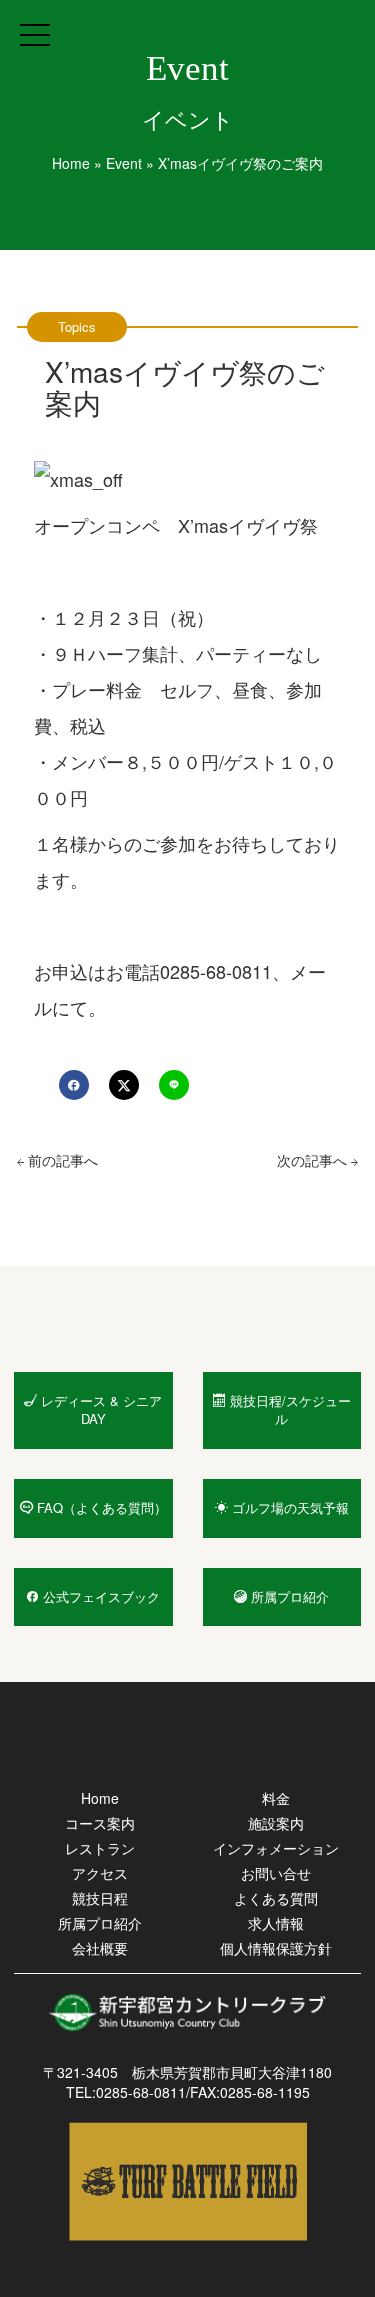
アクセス (100, 1873)
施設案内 (276, 1823)
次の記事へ (314, 1160)
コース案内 (100, 1823)
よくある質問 (276, 1898)
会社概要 (100, 1948)
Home (71, 163)
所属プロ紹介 (100, 1923)
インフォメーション (276, 1848)
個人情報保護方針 (276, 1948)
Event (124, 163)
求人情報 (276, 1923)
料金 (276, 1798)
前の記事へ (61, 1160)
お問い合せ (276, 1873)
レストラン (100, 1848)
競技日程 (100, 1898)
